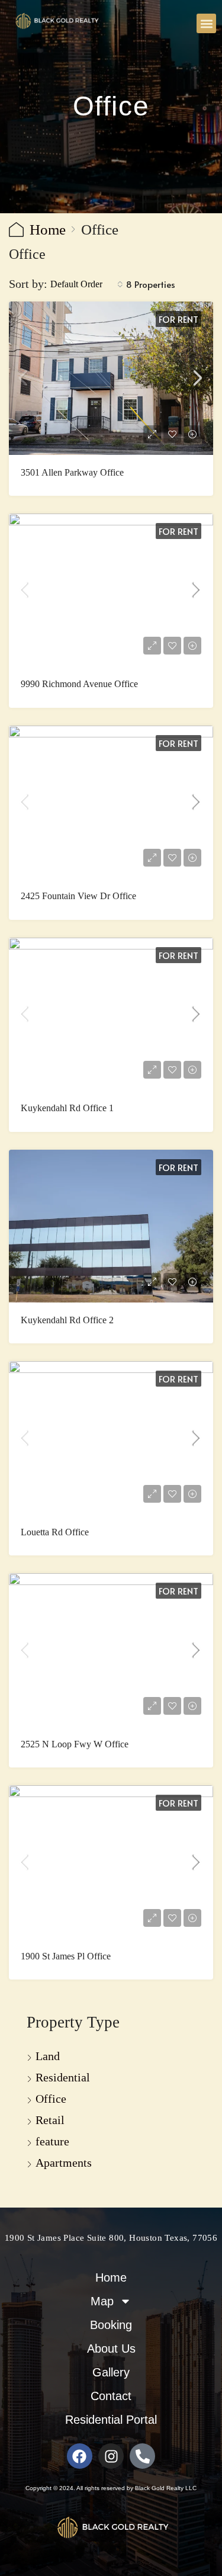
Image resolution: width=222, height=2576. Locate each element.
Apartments (64, 2163)
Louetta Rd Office (55, 1532)
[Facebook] (80, 2456)
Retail (50, 2120)
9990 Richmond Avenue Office (79, 684)
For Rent (178, 319)
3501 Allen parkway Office (72, 472)
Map (102, 2301)
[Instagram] (111, 2456)
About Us (111, 2349)
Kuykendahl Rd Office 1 (67, 1108)
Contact (111, 2396)
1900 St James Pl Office (66, 1956)
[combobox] (87, 284)
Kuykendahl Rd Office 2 (67, 1320)
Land (48, 2056)
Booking (111, 2325)
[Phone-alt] (142, 2456)
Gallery (111, 2372)
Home (48, 230)
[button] (206, 23)
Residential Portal (111, 2420)
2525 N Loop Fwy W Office (75, 1744)
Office (51, 2099)
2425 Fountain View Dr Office (78, 896)
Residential (63, 2077)
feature (52, 2141)
